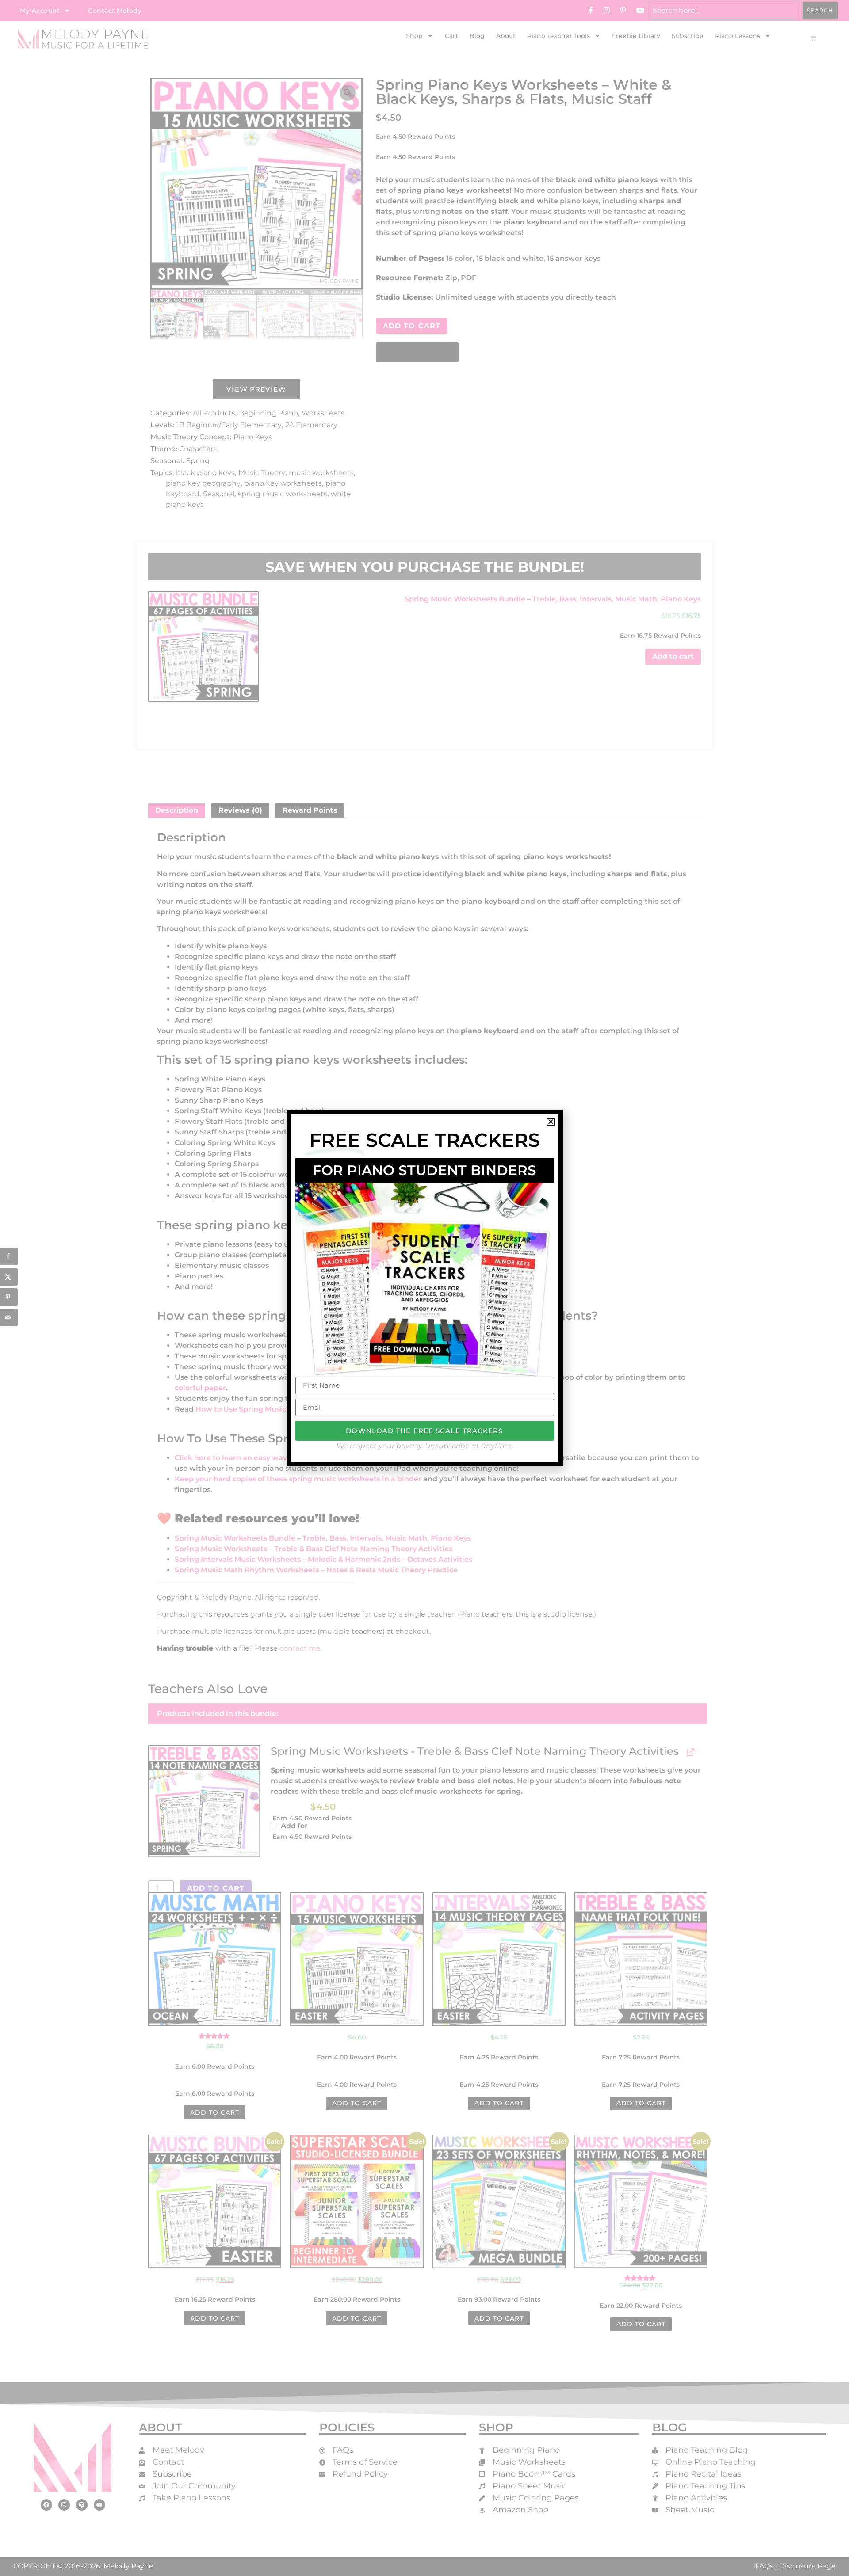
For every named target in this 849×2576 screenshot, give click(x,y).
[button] (551, 1122)
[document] (424, 1288)
